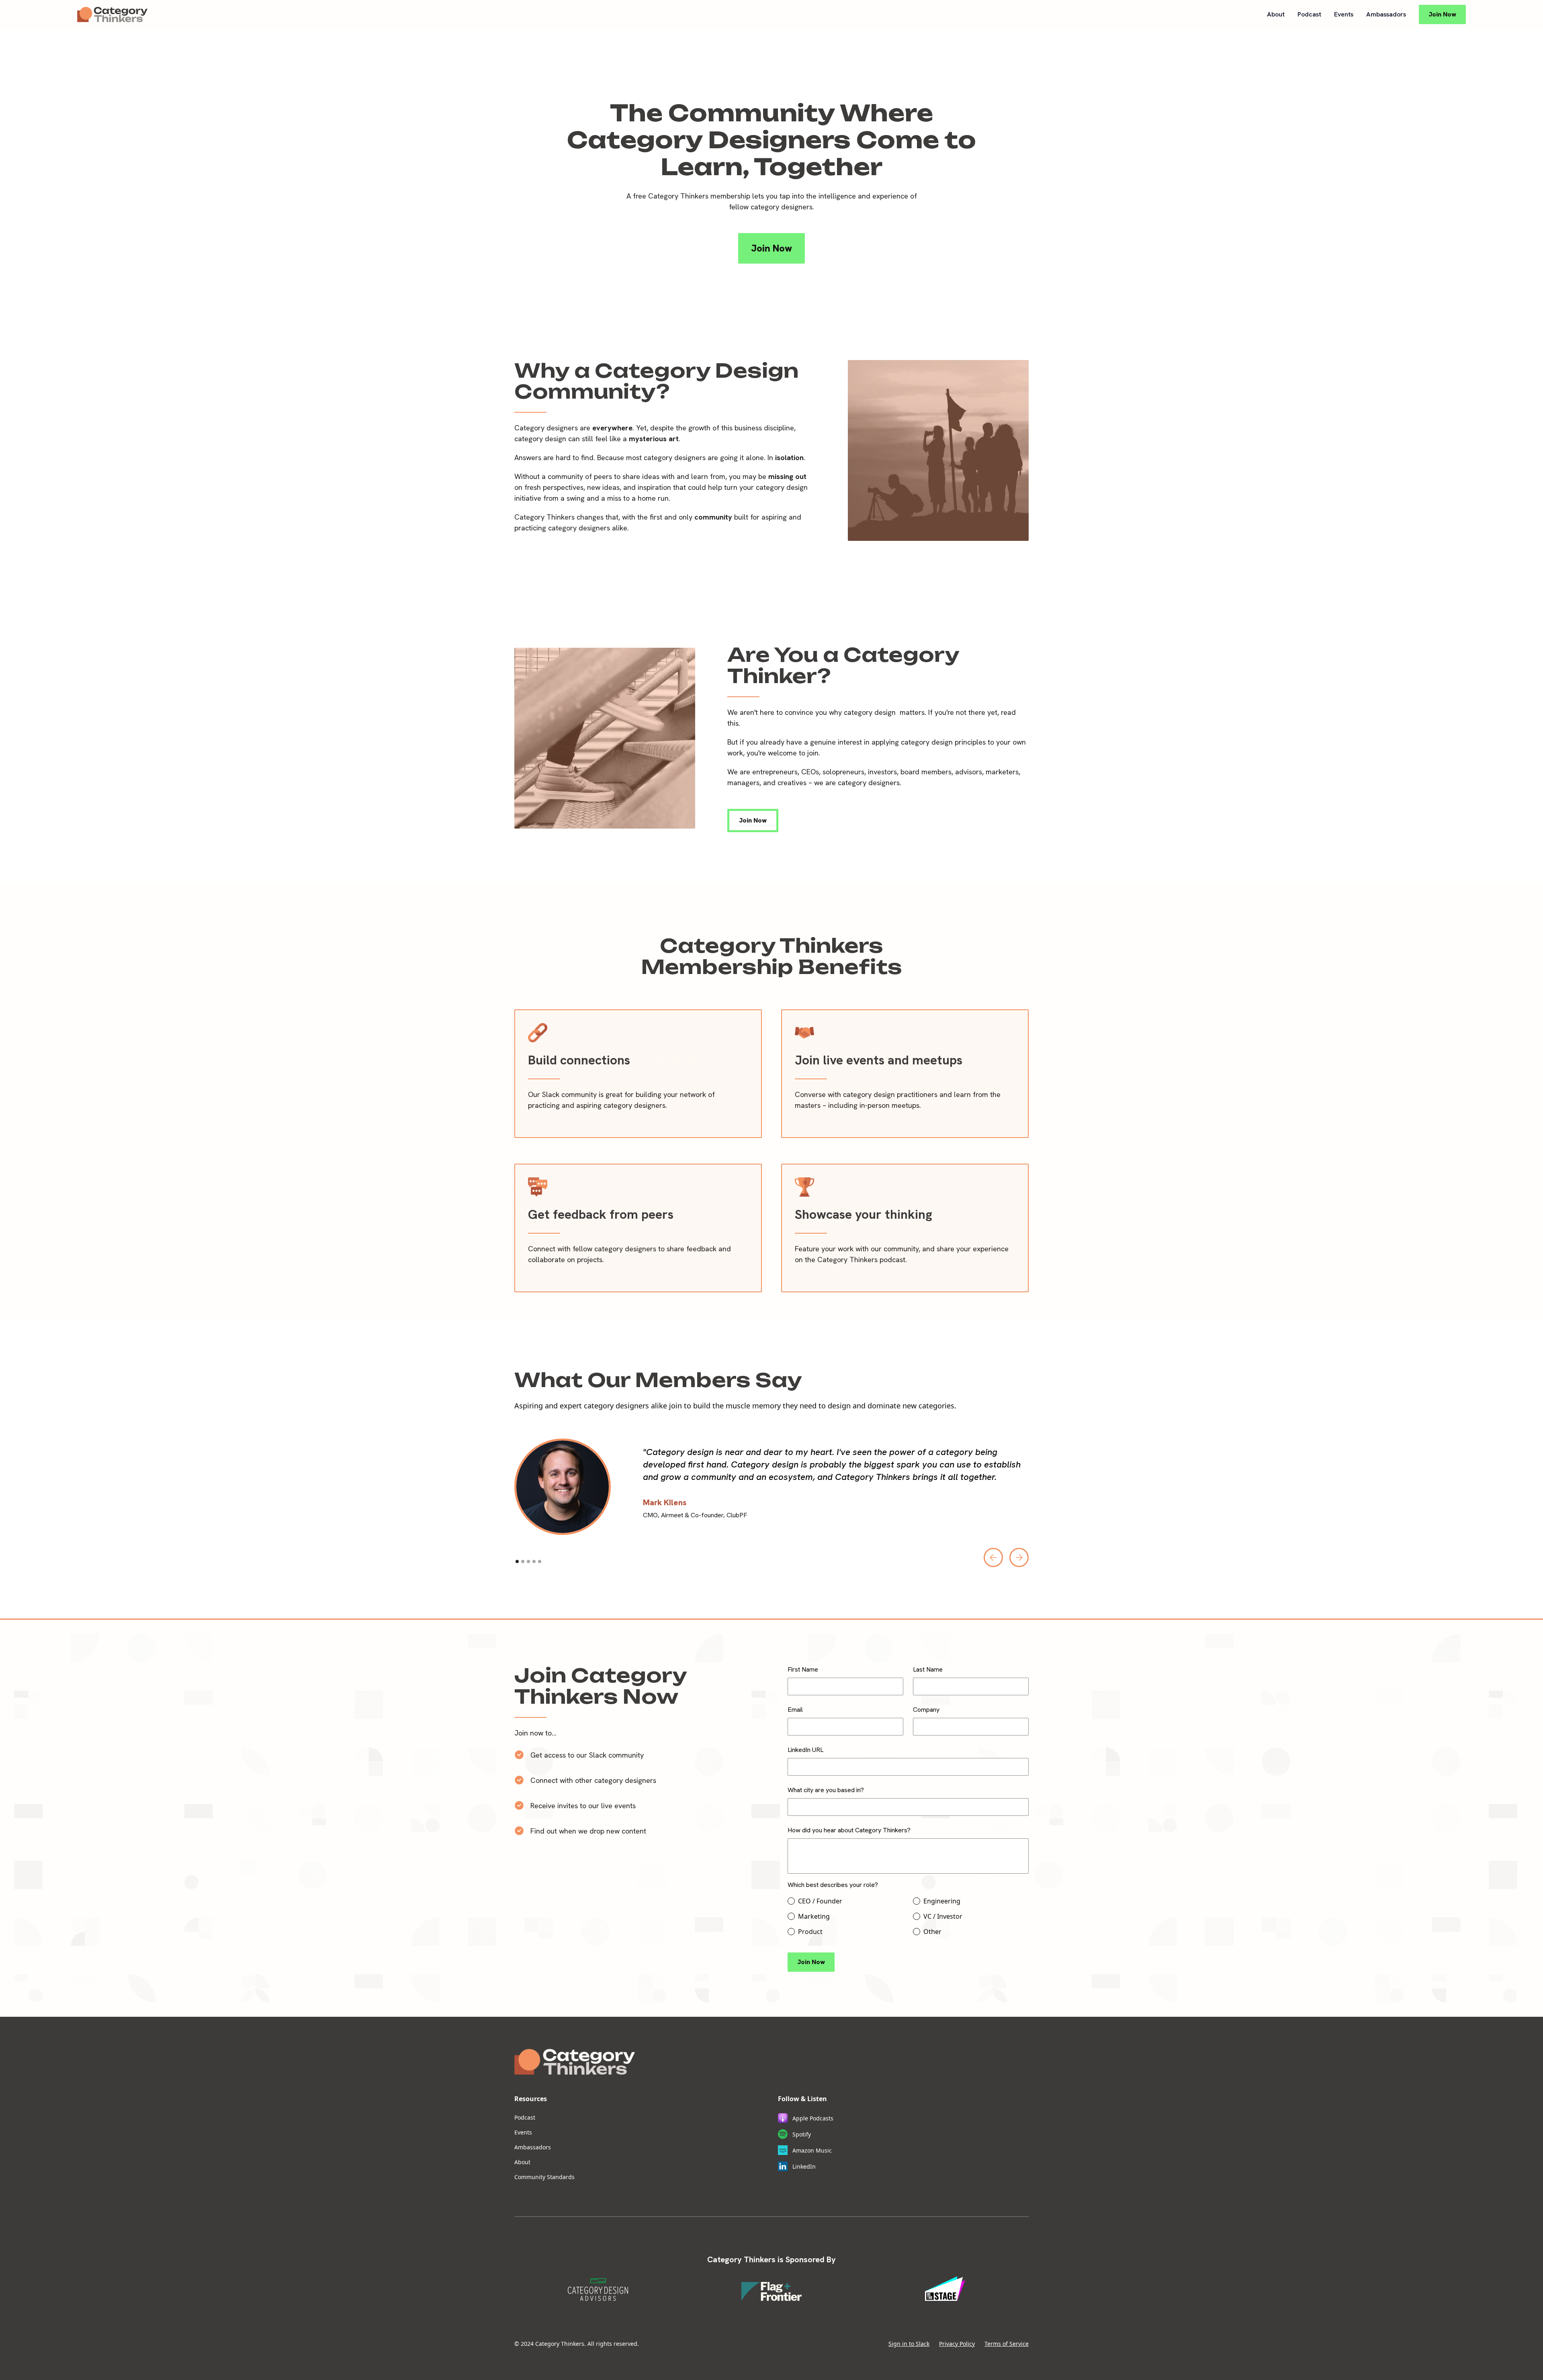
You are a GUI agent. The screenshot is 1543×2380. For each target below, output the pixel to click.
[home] (112, 14)
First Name (803, 1669)
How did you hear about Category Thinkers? (849, 1830)
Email (795, 1710)
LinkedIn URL (805, 1750)
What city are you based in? (826, 1790)
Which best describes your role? (833, 1885)
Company (926, 1710)
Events (1344, 14)
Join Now (1442, 14)
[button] (993, 1557)
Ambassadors (1386, 14)
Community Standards (544, 2177)
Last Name (928, 1669)
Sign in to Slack (909, 2344)
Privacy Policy (957, 2344)
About (1276, 14)
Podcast (1309, 14)
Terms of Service (1007, 2344)
